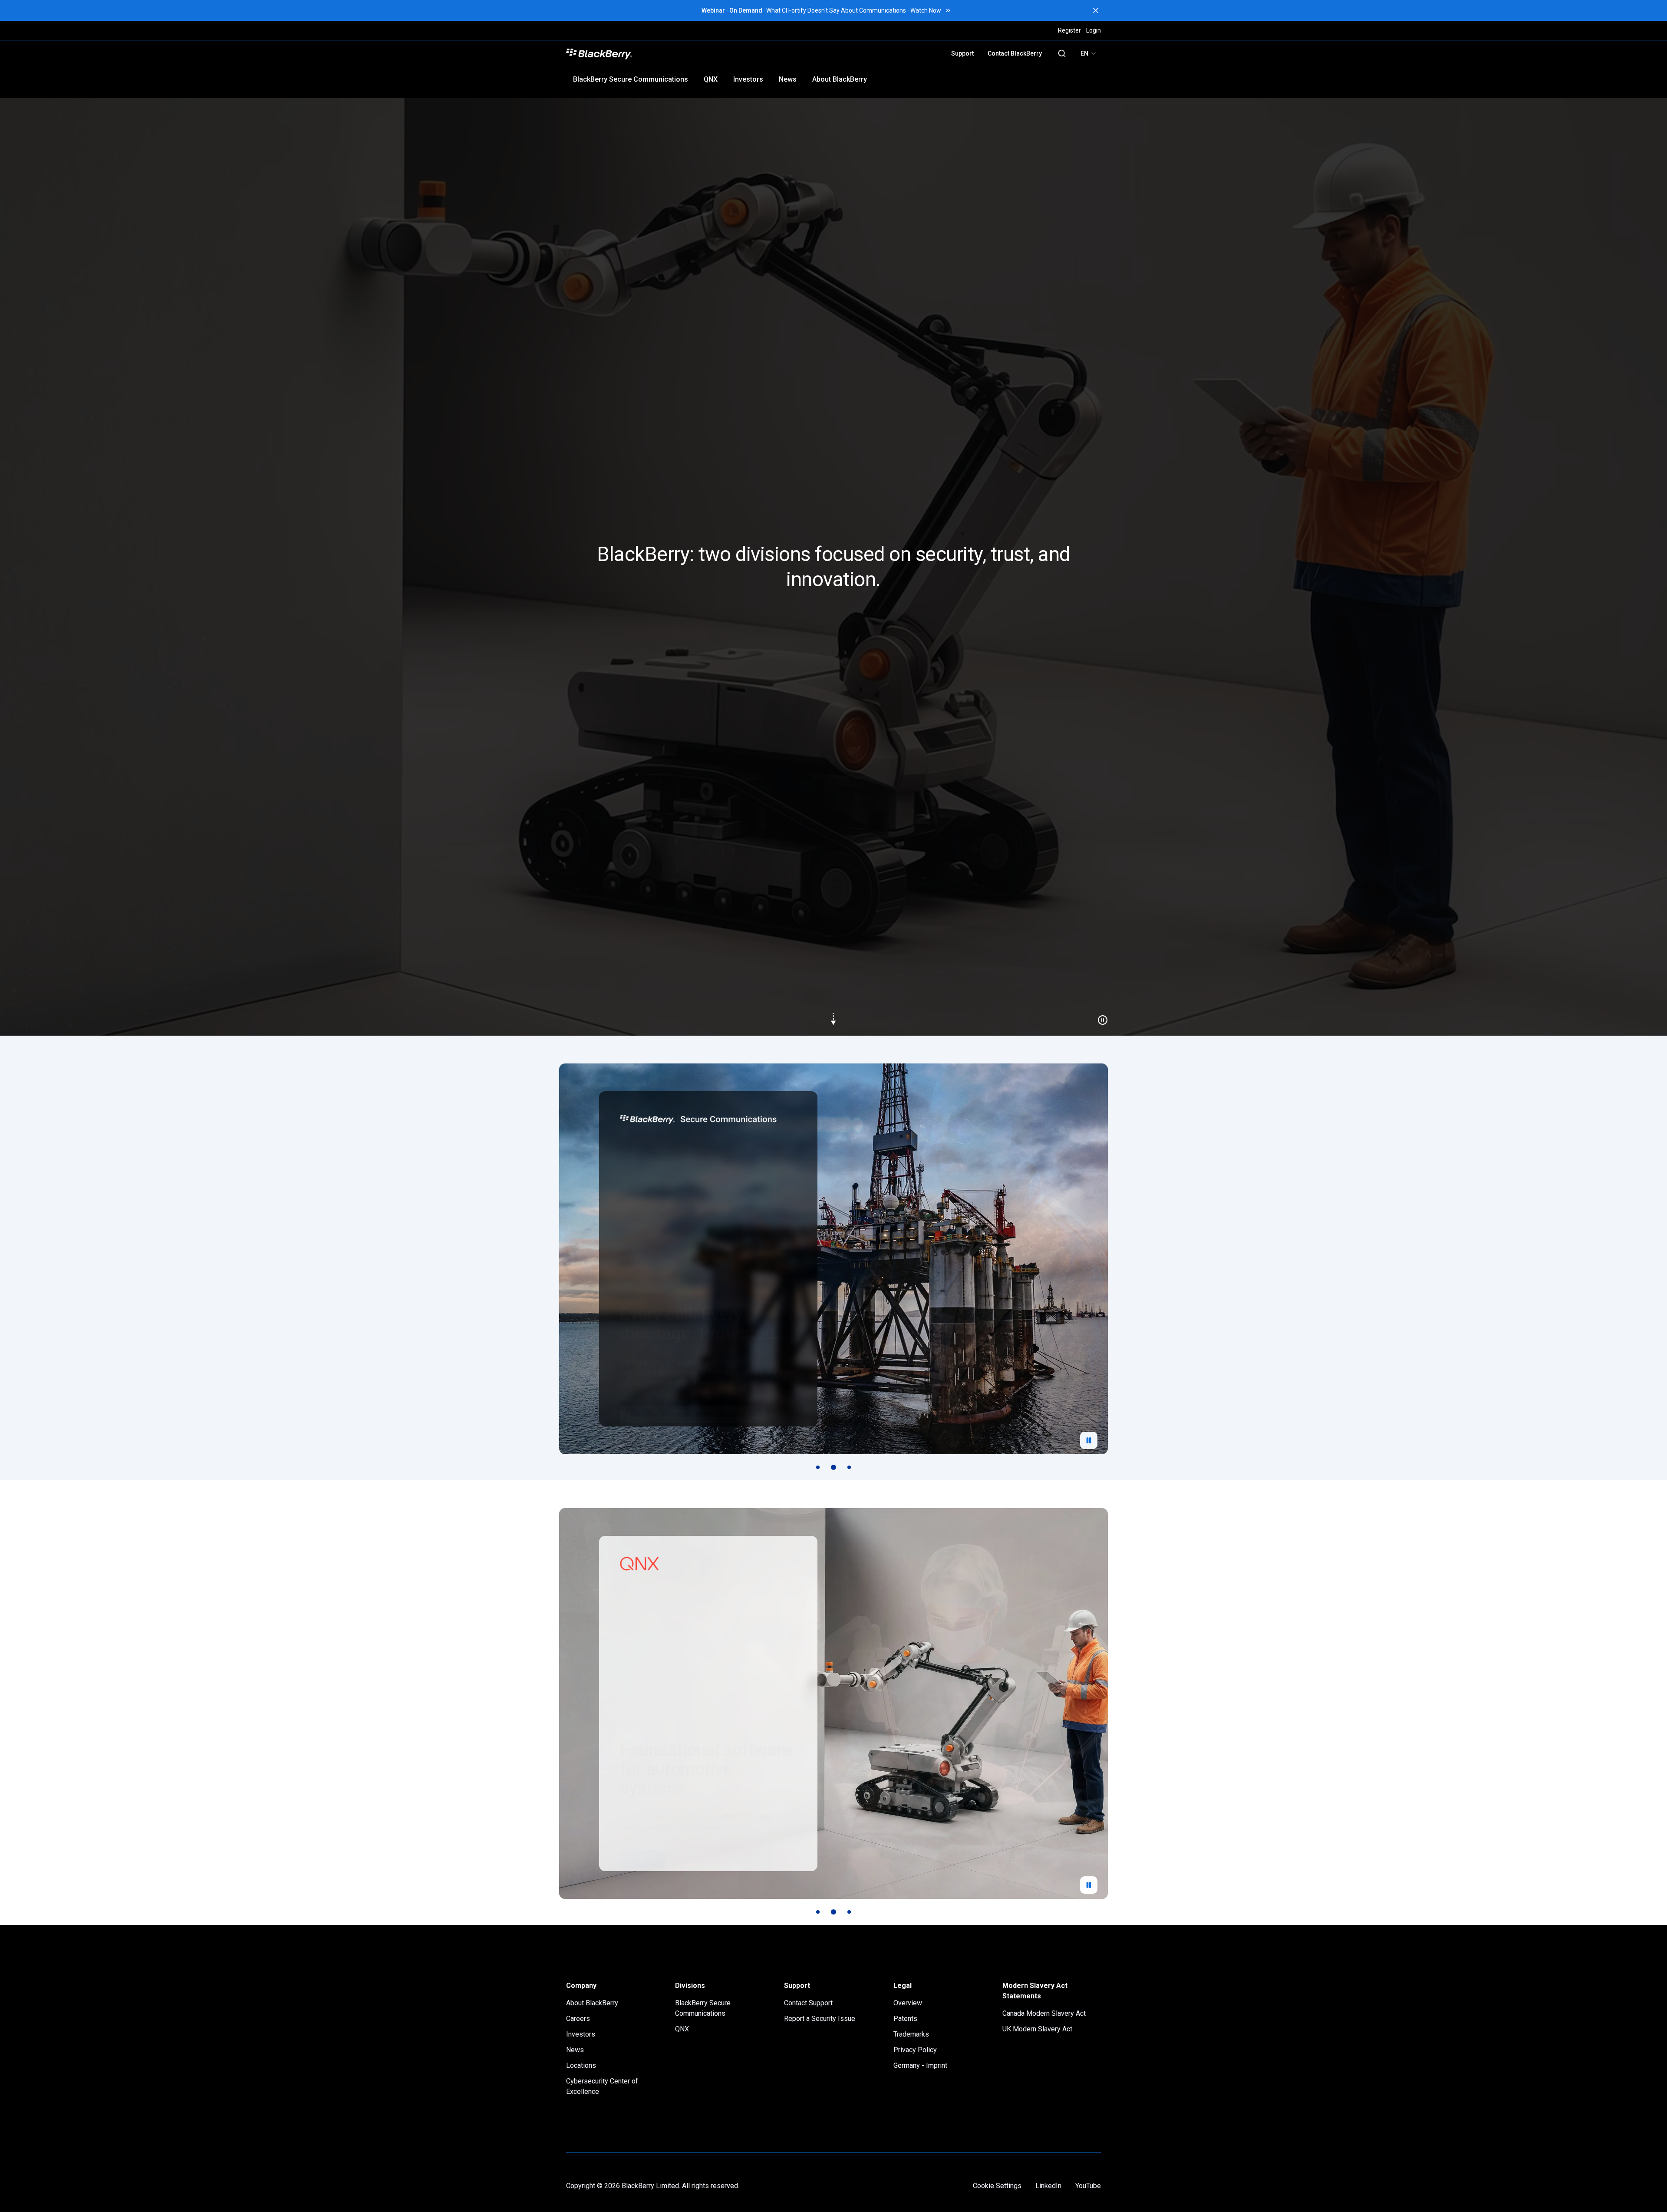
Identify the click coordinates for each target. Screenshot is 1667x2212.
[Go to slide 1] (818, 1467)
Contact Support (808, 2003)
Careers (578, 2019)
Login (1094, 30)
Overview (908, 2003)
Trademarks (911, 2034)
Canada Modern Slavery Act (1044, 2013)
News (788, 79)
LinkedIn (1048, 2186)
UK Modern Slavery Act (1037, 2029)
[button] (833, 567)
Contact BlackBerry (1015, 53)
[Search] (1062, 53)
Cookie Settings (997, 2186)
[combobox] (1089, 53)
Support (962, 53)
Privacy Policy (915, 2050)
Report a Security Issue (820, 2019)
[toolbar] (833, 1467)
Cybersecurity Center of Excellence (602, 2086)
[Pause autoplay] (1089, 1440)
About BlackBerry (840, 79)
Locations (581, 2065)
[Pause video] (1099, 1017)
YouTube (1088, 2186)
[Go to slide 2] (833, 1467)
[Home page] (661, 53)
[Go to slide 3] (849, 1467)
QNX (711, 79)
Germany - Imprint (920, 2065)
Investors (748, 79)
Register (1069, 30)
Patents (905, 2019)
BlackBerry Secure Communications (631, 79)
